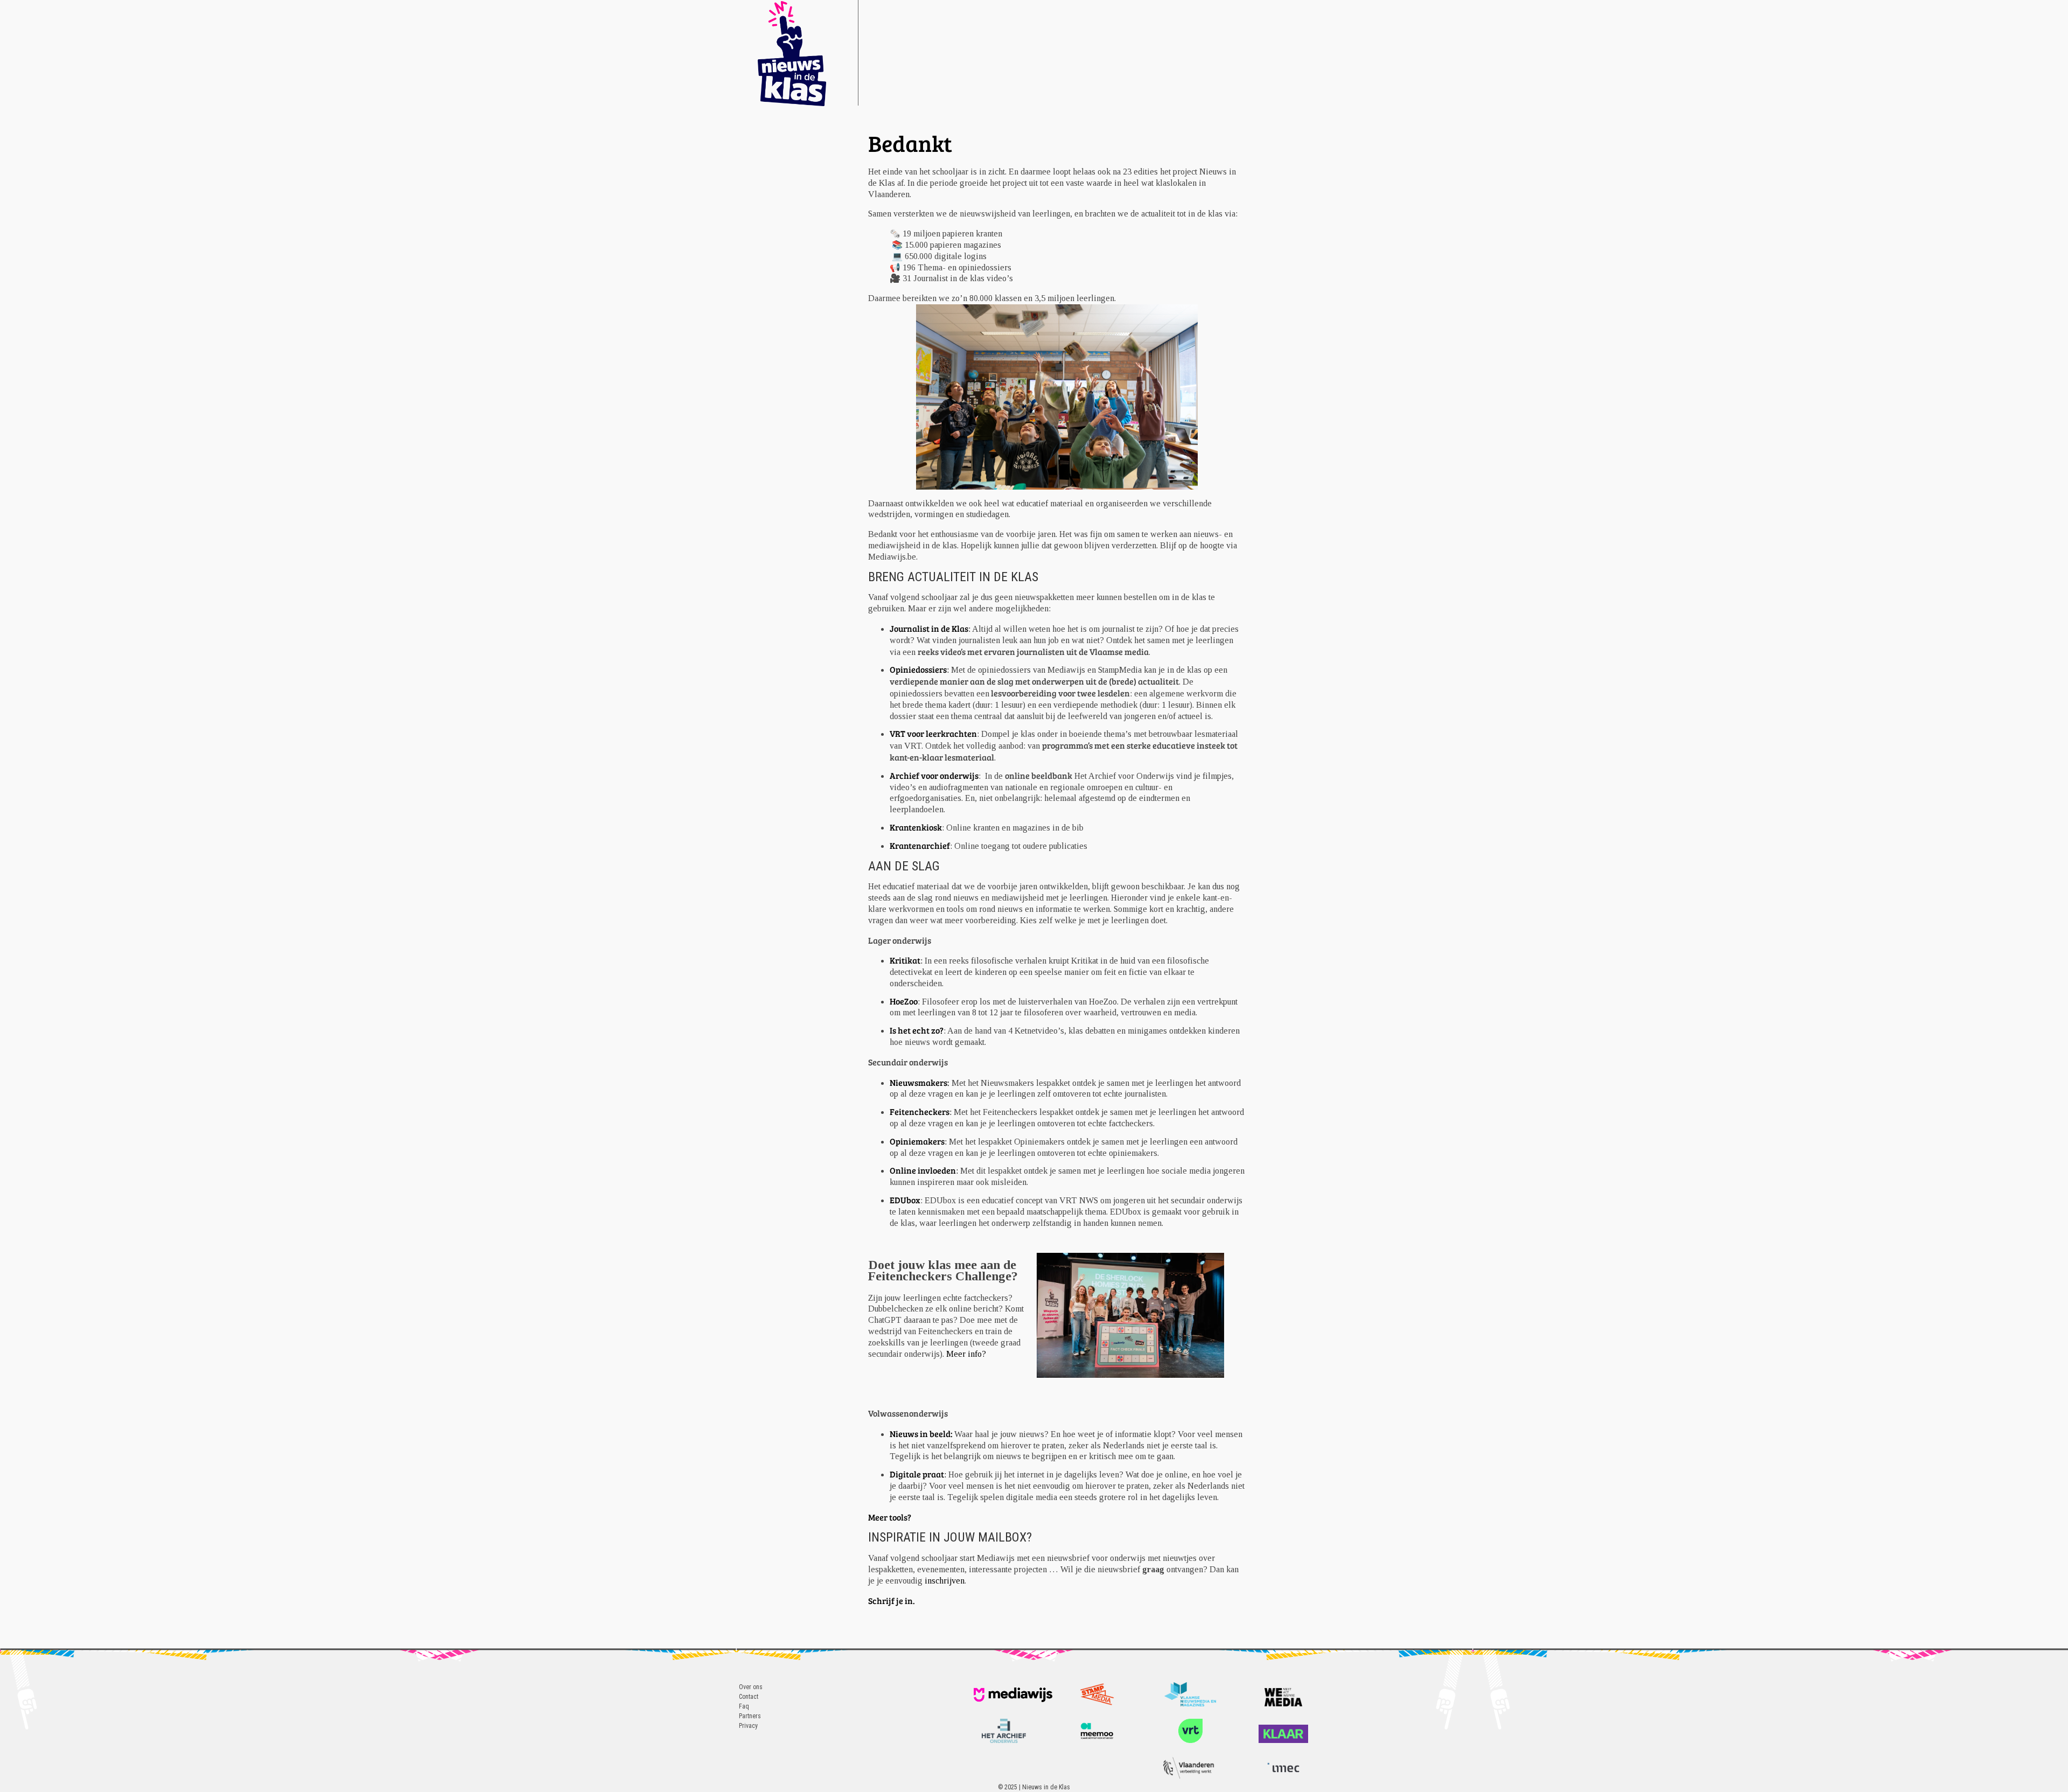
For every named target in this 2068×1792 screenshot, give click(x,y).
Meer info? (966, 1354)
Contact (749, 1697)
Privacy (748, 1726)
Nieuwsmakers (918, 1082)
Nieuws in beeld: (922, 1434)
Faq (744, 1706)
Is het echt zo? (917, 1030)
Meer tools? (890, 1517)
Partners (750, 1716)
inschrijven (945, 1581)
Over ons (751, 1687)
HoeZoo (904, 1001)
